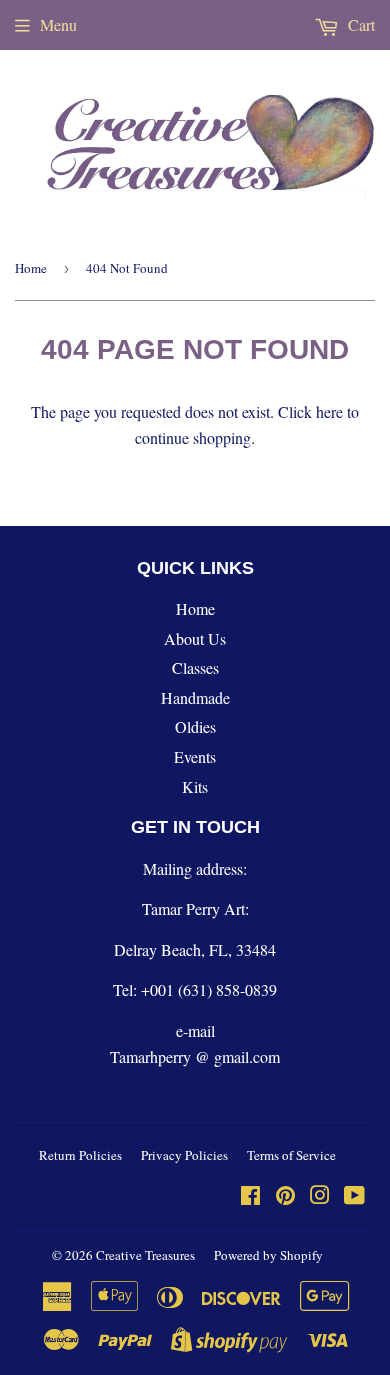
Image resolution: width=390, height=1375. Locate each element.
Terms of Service (291, 1155)
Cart (359, 24)
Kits (195, 786)
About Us (195, 638)
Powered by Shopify (268, 1255)
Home (31, 268)
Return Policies (80, 1155)
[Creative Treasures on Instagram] (320, 1196)
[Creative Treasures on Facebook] (250, 1196)
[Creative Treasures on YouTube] (354, 1196)
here (329, 411)
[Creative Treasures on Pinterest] (285, 1196)
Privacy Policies (184, 1155)
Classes (195, 667)
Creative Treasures (145, 1255)
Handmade (195, 697)
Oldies (195, 726)
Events (195, 756)
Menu (58, 24)
